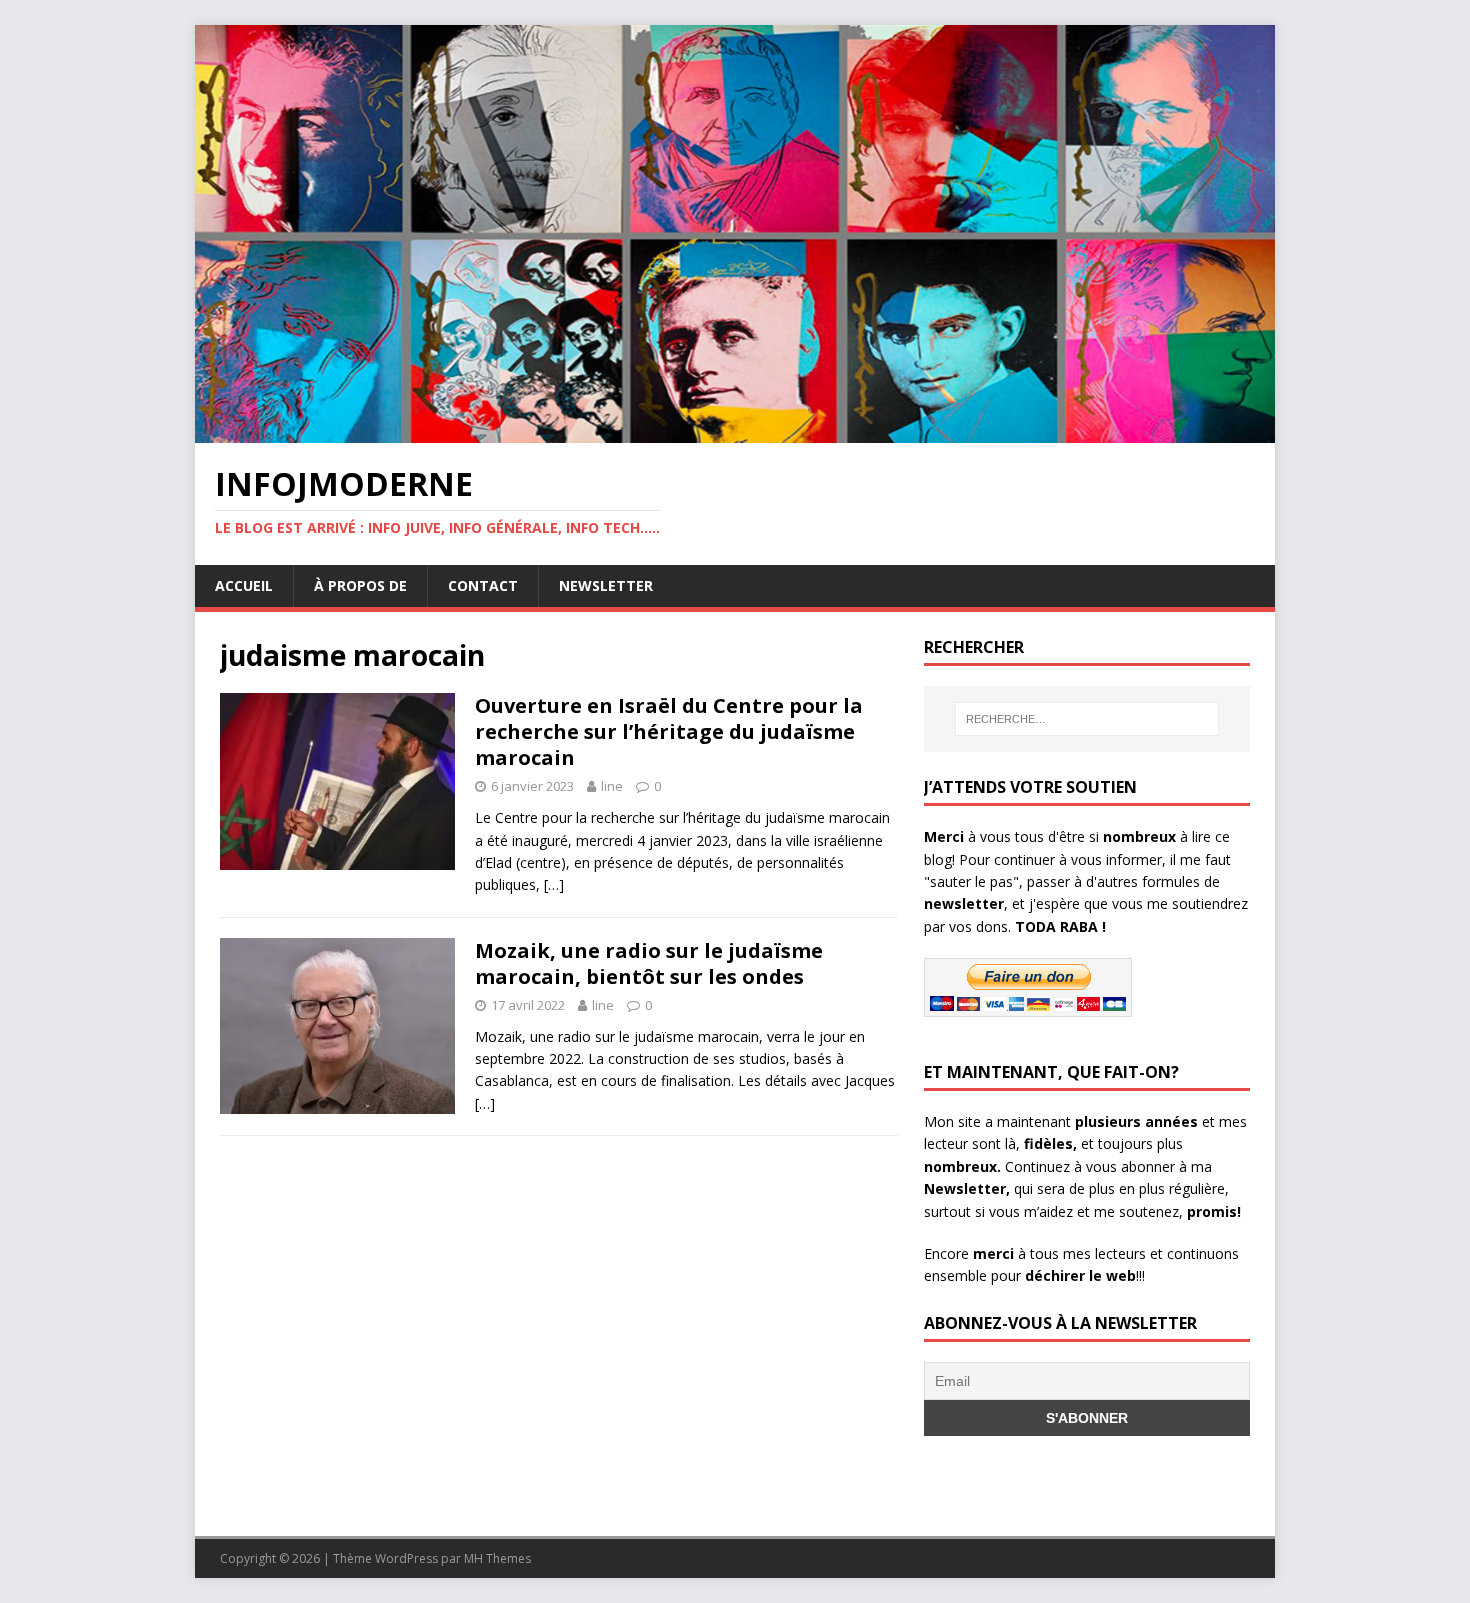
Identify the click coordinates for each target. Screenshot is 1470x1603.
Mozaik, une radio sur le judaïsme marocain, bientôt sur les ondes (649, 963)
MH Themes (497, 1558)
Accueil (244, 585)
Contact (483, 585)
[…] (554, 884)
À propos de (360, 585)
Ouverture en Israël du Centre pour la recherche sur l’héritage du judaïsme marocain (669, 731)
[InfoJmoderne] (735, 431)
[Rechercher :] (1087, 719)
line (612, 786)
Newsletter (606, 585)
